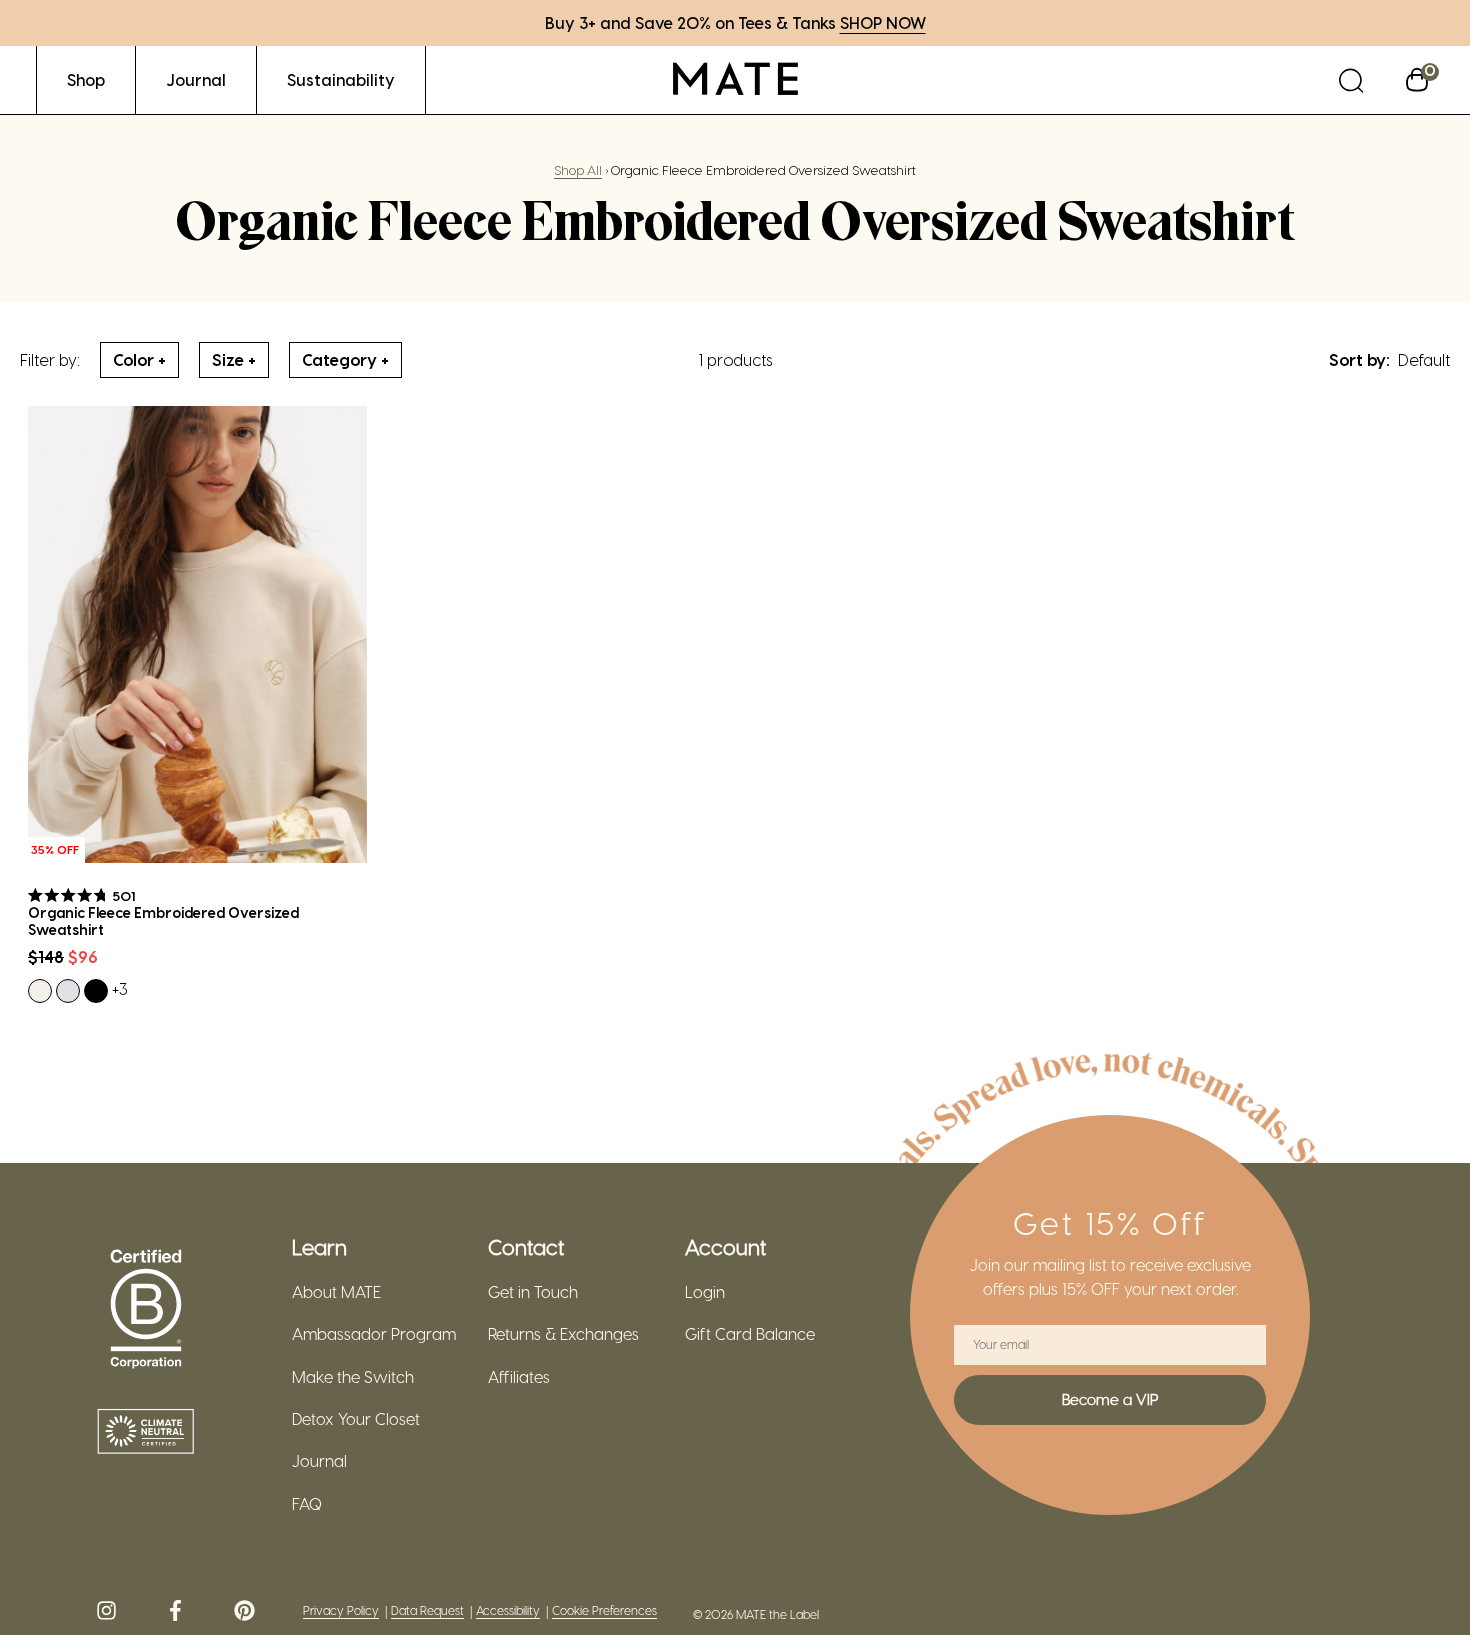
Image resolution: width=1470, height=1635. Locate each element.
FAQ (307, 1504)
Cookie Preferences (604, 1610)
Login (705, 1292)
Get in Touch (533, 1292)
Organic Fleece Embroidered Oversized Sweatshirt (163, 921)
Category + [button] (345, 359)
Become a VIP (1110, 1399)
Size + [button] (234, 359)
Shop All (578, 169)
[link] (86, 79)
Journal (319, 1461)
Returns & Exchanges (563, 1334)
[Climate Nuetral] (146, 1433)
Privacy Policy (341, 1610)
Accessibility (508, 1610)
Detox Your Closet (356, 1419)
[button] (1351, 79)
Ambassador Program (374, 1334)
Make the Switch (353, 1377)
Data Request (427, 1610)
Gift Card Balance (750, 1334)
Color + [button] (139, 359)
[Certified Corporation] (146, 1310)
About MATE (336, 1292)
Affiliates (519, 1377)
